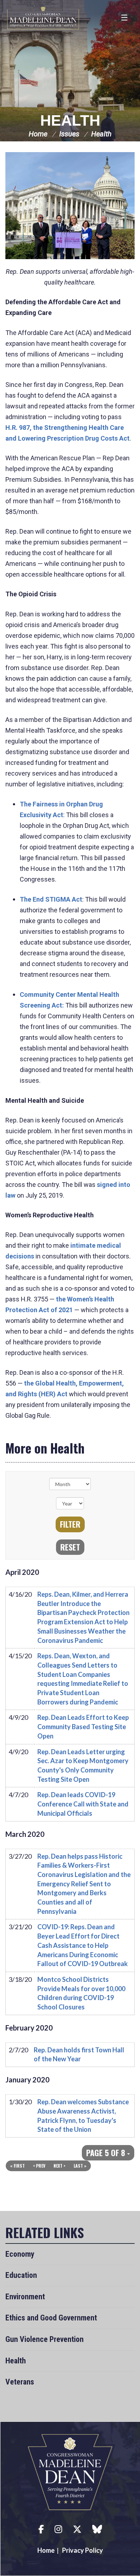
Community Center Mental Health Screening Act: (69, 1000)
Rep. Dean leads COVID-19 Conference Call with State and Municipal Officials (83, 1804)
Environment (25, 2297)
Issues (69, 134)
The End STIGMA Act (51, 899)
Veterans (20, 2382)
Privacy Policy (83, 2550)
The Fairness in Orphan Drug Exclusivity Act (61, 809)
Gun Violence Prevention (45, 2339)
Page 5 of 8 (107, 2153)
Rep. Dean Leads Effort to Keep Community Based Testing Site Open (83, 1726)
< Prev (39, 2166)
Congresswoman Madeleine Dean (43, 18)
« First (17, 2166)
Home (38, 134)
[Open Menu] (125, 18)
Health (70, 120)
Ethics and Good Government (51, 2318)
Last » (80, 2166)
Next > (59, 2166)
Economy (20, 2254)
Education (21, 2275)
